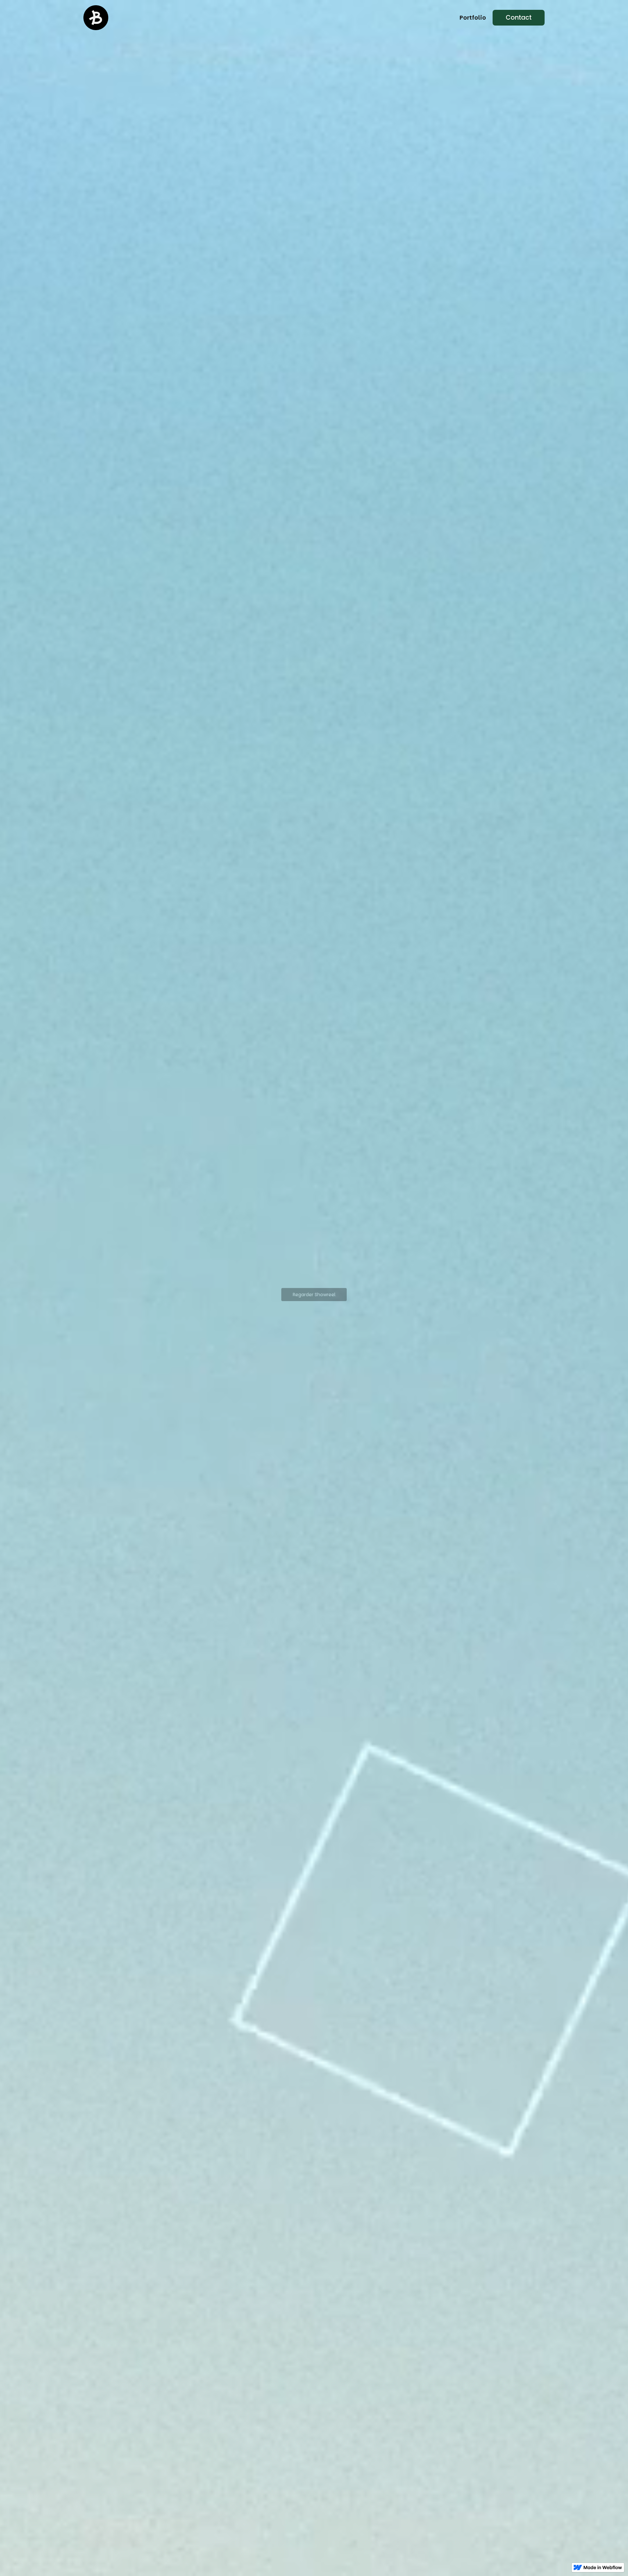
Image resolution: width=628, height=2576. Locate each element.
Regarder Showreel (314, 1295)
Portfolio (473, 18)
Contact (519, 18)
